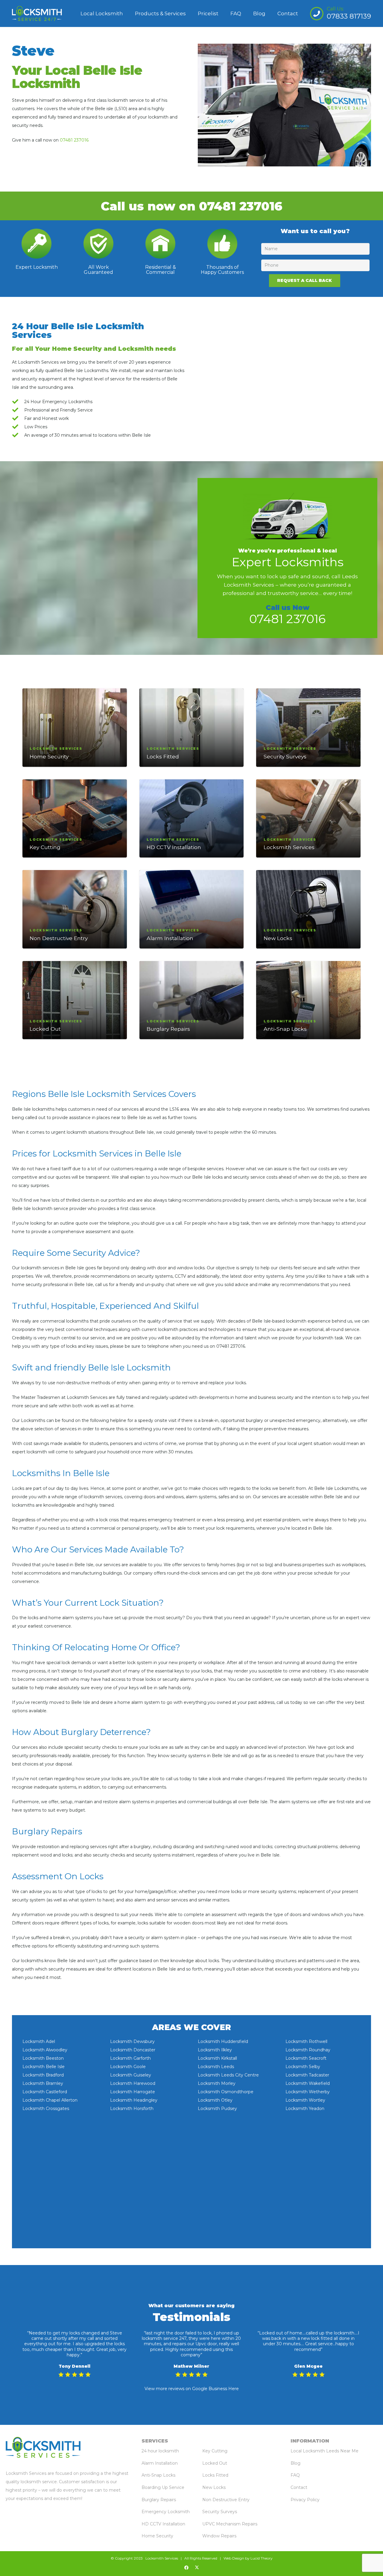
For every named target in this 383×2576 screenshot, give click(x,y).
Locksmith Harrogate (133, 2092)
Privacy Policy (305, 2500)
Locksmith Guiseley (131, 2075)
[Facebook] (186, 2568)
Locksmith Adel (39, 2041)
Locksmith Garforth (130, 2058)
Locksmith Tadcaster (307, 2075)
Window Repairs (219, 2536)
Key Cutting (45, 847)
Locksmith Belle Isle (44, 2067)
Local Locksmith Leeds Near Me (325, 2451)
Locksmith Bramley (43, 2083)
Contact (299, 2487)
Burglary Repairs (168, 1029)
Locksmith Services (289, 847)
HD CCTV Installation (174, 847)
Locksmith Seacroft (306, 2058)
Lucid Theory (262, 2558)
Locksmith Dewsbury (132, 2041)
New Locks (278, 938)
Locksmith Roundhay (308, 2050)
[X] (197, 2568)
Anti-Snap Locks (285, 1029)
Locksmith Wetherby (308, 2092)
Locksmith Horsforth (132, 2109)
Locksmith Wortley (305, 2100)
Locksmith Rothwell (306, 2041)
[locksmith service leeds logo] (37, 13)
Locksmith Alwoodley (45, 2050)
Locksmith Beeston (43, 2058)
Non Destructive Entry (59, 938)
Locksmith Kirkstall (217, 2058)
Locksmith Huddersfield (223, 2041)
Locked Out (45, 1029)
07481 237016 (74, 140)
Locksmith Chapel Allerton (50, 2100)
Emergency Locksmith (166, 2512)
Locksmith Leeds (216, 2067)
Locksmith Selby (303, 2067)
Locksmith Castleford (45, 2092)
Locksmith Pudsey (217, 2109)
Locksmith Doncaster (133, 2050)
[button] (189, 13)
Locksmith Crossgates (46, 2109)
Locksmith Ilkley (215, 2050)
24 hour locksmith (160, 2451)
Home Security (49, 756)
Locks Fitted (163, 756)
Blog (295, 2463)
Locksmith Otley (215, 2100)
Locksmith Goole (128, 2067)
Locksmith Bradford (43, 2075)
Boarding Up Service (163, 2487)
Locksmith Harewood (133, 2083)
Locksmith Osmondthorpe (226, 2092)
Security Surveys (285, 756)
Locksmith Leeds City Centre (228, 2075)
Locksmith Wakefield (308, 2083)
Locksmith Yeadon (305, 2109)
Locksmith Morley (217, 2083)
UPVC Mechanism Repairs (230, 2524)
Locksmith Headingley (134, 2100)
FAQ (295, 2475)
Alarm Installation (170, 938)
